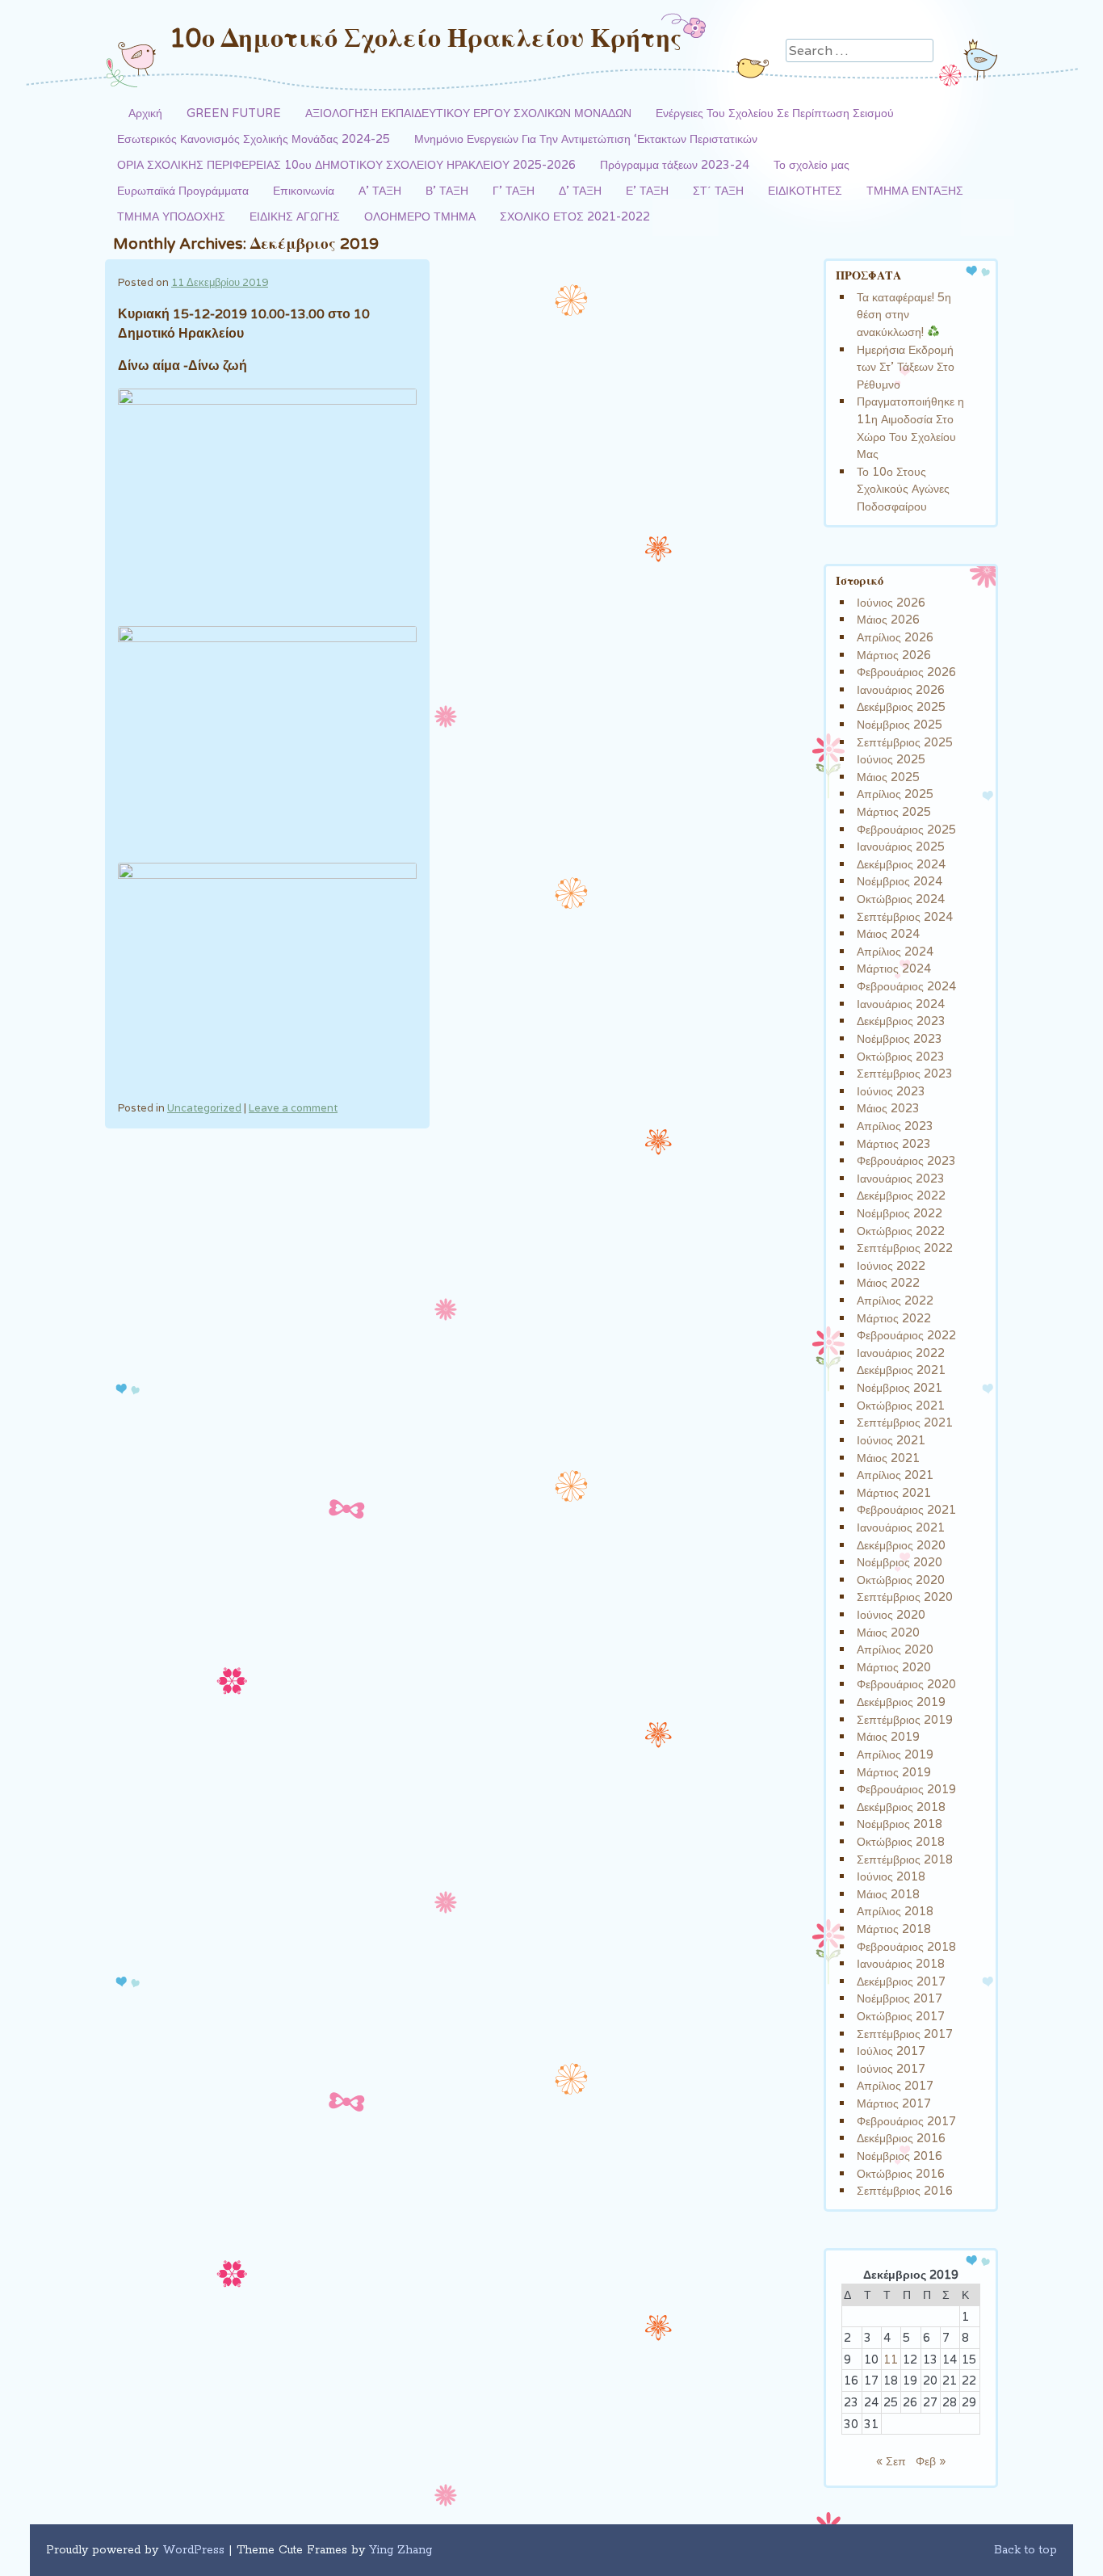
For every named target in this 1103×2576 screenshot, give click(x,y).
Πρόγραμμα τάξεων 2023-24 (675, 164)
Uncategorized (204, 1108)
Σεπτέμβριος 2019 (905, 1719)
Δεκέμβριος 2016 (901, 2138)
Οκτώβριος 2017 (901, 2016)
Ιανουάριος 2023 (901, 1178)
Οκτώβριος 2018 (901, 1841)
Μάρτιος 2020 (894, 1667)
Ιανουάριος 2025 (901, 846)
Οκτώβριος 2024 (901, 899)
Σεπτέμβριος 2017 (905, 2034)
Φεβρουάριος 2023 (906, 1160)
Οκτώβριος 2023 (901, 1056)
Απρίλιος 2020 (895, 1649)
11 (891, 2359)
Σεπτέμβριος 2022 (905, 1248)
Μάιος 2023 (888, 1108)
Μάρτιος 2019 (894, 1772)
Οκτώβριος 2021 (901, 1405)
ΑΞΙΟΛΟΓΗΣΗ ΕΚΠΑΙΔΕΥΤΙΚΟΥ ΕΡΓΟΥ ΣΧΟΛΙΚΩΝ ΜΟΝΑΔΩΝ (468, 113)
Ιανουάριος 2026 (901, 689)
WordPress (193, 2550)
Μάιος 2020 (888, 1632)
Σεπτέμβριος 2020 (905, 1597)
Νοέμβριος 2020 (900, 1562)
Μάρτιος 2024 (894, 968)
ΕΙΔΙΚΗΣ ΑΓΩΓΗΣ (295, 216)
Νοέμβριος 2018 (900, 1824)
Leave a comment (293, 1108)
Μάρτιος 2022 (894, 1318)
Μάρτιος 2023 (894, 1143)
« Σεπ (891, 2461)
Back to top (1025, 2550)
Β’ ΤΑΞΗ (447, 190)
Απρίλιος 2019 (895, 1754)
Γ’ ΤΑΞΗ (514, 190)
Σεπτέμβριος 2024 (905, 916)
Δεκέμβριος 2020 (901, 1545)
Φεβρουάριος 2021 (906, 1509)
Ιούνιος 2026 (891, 602)
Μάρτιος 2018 (894, 1929)
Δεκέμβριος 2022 (901, 1195)
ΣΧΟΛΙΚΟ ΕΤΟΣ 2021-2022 (575, 216)
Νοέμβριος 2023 (900, 1038)
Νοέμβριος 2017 (900, 1998)
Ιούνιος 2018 (891, 1876)
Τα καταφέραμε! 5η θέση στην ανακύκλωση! (904, 314)
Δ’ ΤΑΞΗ (580, 190)
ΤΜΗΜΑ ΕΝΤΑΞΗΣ (915, 190)
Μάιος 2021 (888, 1458)
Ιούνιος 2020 (891, 1614)
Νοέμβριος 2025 (900, 724)
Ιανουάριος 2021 (901, 1527)
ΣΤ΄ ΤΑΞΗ (718, 190)
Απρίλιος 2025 (895, 794)
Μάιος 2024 (888, 933)
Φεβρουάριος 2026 (906, 672)
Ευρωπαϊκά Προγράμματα (183, 190)
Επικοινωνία (304, 190)
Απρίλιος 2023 (895, 1126)
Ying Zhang (401, 2550)
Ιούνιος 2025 (891, 759)
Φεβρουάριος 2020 (906, 1684)
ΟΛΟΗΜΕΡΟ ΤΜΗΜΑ (420, 216)
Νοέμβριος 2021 (900, 1387)
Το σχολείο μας (812, 164)
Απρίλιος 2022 (895, 1300)
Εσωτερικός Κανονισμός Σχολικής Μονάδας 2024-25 (254, 139)
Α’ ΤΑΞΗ (380, 190)
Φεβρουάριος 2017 (906, 2121)
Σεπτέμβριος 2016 (905, 2190)
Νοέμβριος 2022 (900, 1213)
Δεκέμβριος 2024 (901, 864)
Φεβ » (931, 2461)
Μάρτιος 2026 (894, 655)
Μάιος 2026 (888, 619)
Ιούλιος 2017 (891, 2051)
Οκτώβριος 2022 (901, 1231)
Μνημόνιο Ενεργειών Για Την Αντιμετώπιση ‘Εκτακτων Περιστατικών (586, 139)
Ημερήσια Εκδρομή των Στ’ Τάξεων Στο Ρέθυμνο (906, 367)
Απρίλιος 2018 (895, 1911)
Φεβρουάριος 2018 (906, 1946)
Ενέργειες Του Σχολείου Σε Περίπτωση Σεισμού (775, 113)
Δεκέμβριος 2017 (901, 1981)
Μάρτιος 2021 (894, 1492)
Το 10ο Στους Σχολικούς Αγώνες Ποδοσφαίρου (903, 489)
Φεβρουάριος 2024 (906, 986)
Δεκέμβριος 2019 (901, 1702)
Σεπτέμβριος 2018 (905, 1859)
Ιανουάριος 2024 (901, 1004)
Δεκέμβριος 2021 (901, 1370)
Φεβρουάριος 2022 (906, 1335)
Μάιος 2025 (888, 777)
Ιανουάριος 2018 (901, 1963)
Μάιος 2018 (888, 1894)
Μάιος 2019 (888, 1736)
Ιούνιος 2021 (891, 1440)
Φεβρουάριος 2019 (906, 1789)
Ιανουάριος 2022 (901, 1353)
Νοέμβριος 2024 (900, 881)
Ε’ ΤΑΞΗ (647, 190)
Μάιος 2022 (888, 1282)
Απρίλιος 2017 (895, 2085)
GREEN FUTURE (234, 113)
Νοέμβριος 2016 (900, 2156)
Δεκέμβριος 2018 (901, 1807)
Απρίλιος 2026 (895, 637)
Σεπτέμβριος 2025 (905, 742)
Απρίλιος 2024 (895, 951)
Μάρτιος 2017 (894, 2103)
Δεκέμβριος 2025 (901, 706)
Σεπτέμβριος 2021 (905, 1422)
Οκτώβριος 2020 (901, 1580)
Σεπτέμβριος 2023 (905, 1073)
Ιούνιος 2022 (891, 1265)
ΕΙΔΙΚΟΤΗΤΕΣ (805, 190)
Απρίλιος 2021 (895, 1475)
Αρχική (145, 113)
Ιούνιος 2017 (891, 2068)
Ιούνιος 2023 (891, 1091)
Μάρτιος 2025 (894, 811)
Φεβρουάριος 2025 (906, 829)
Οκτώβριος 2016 (901, 2173)
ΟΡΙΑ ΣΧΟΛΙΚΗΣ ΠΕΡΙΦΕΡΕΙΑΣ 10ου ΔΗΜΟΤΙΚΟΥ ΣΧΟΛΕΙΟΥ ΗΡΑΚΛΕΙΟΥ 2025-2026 (346, 164)
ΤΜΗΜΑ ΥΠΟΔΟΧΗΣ (171, 216)
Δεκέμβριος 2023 (901, 1021)
